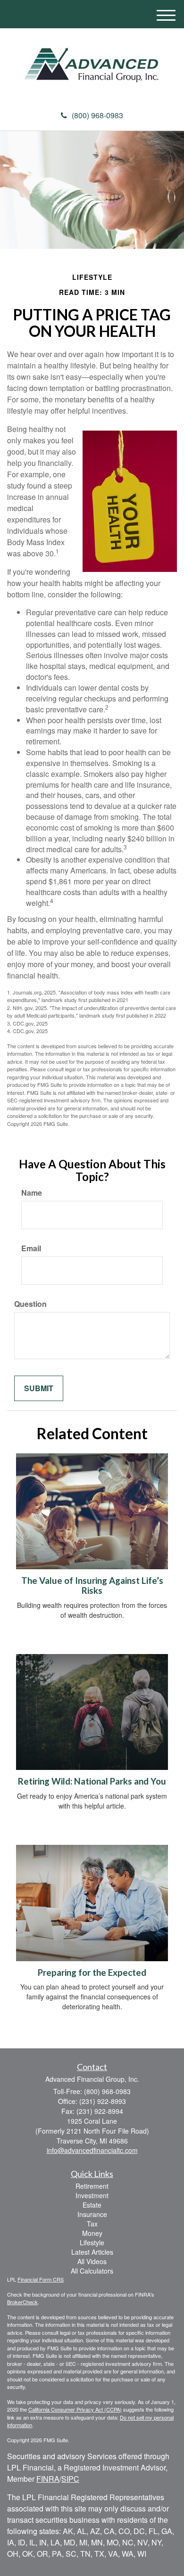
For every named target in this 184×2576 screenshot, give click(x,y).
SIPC (70, 2479)
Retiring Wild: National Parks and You (92, 1781)
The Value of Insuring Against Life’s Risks (92, 1586)
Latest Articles (92, 2252)
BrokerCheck (22, 2302)
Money (92, 2233)
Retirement (92, 2186)
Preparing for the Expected (92, 1973)
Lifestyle (92, 2242)
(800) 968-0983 (97, 115)
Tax (92, 2224)
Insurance (92, 2214)
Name (32, 1193)
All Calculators (92, 2271)
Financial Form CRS (41, 2279)
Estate (92, 2205)
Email (31, 1248)
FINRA (48, 2479)
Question (30, 1304)
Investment (92, 2195)
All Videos (92, 2261)
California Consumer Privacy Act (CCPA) (75, 2409)
